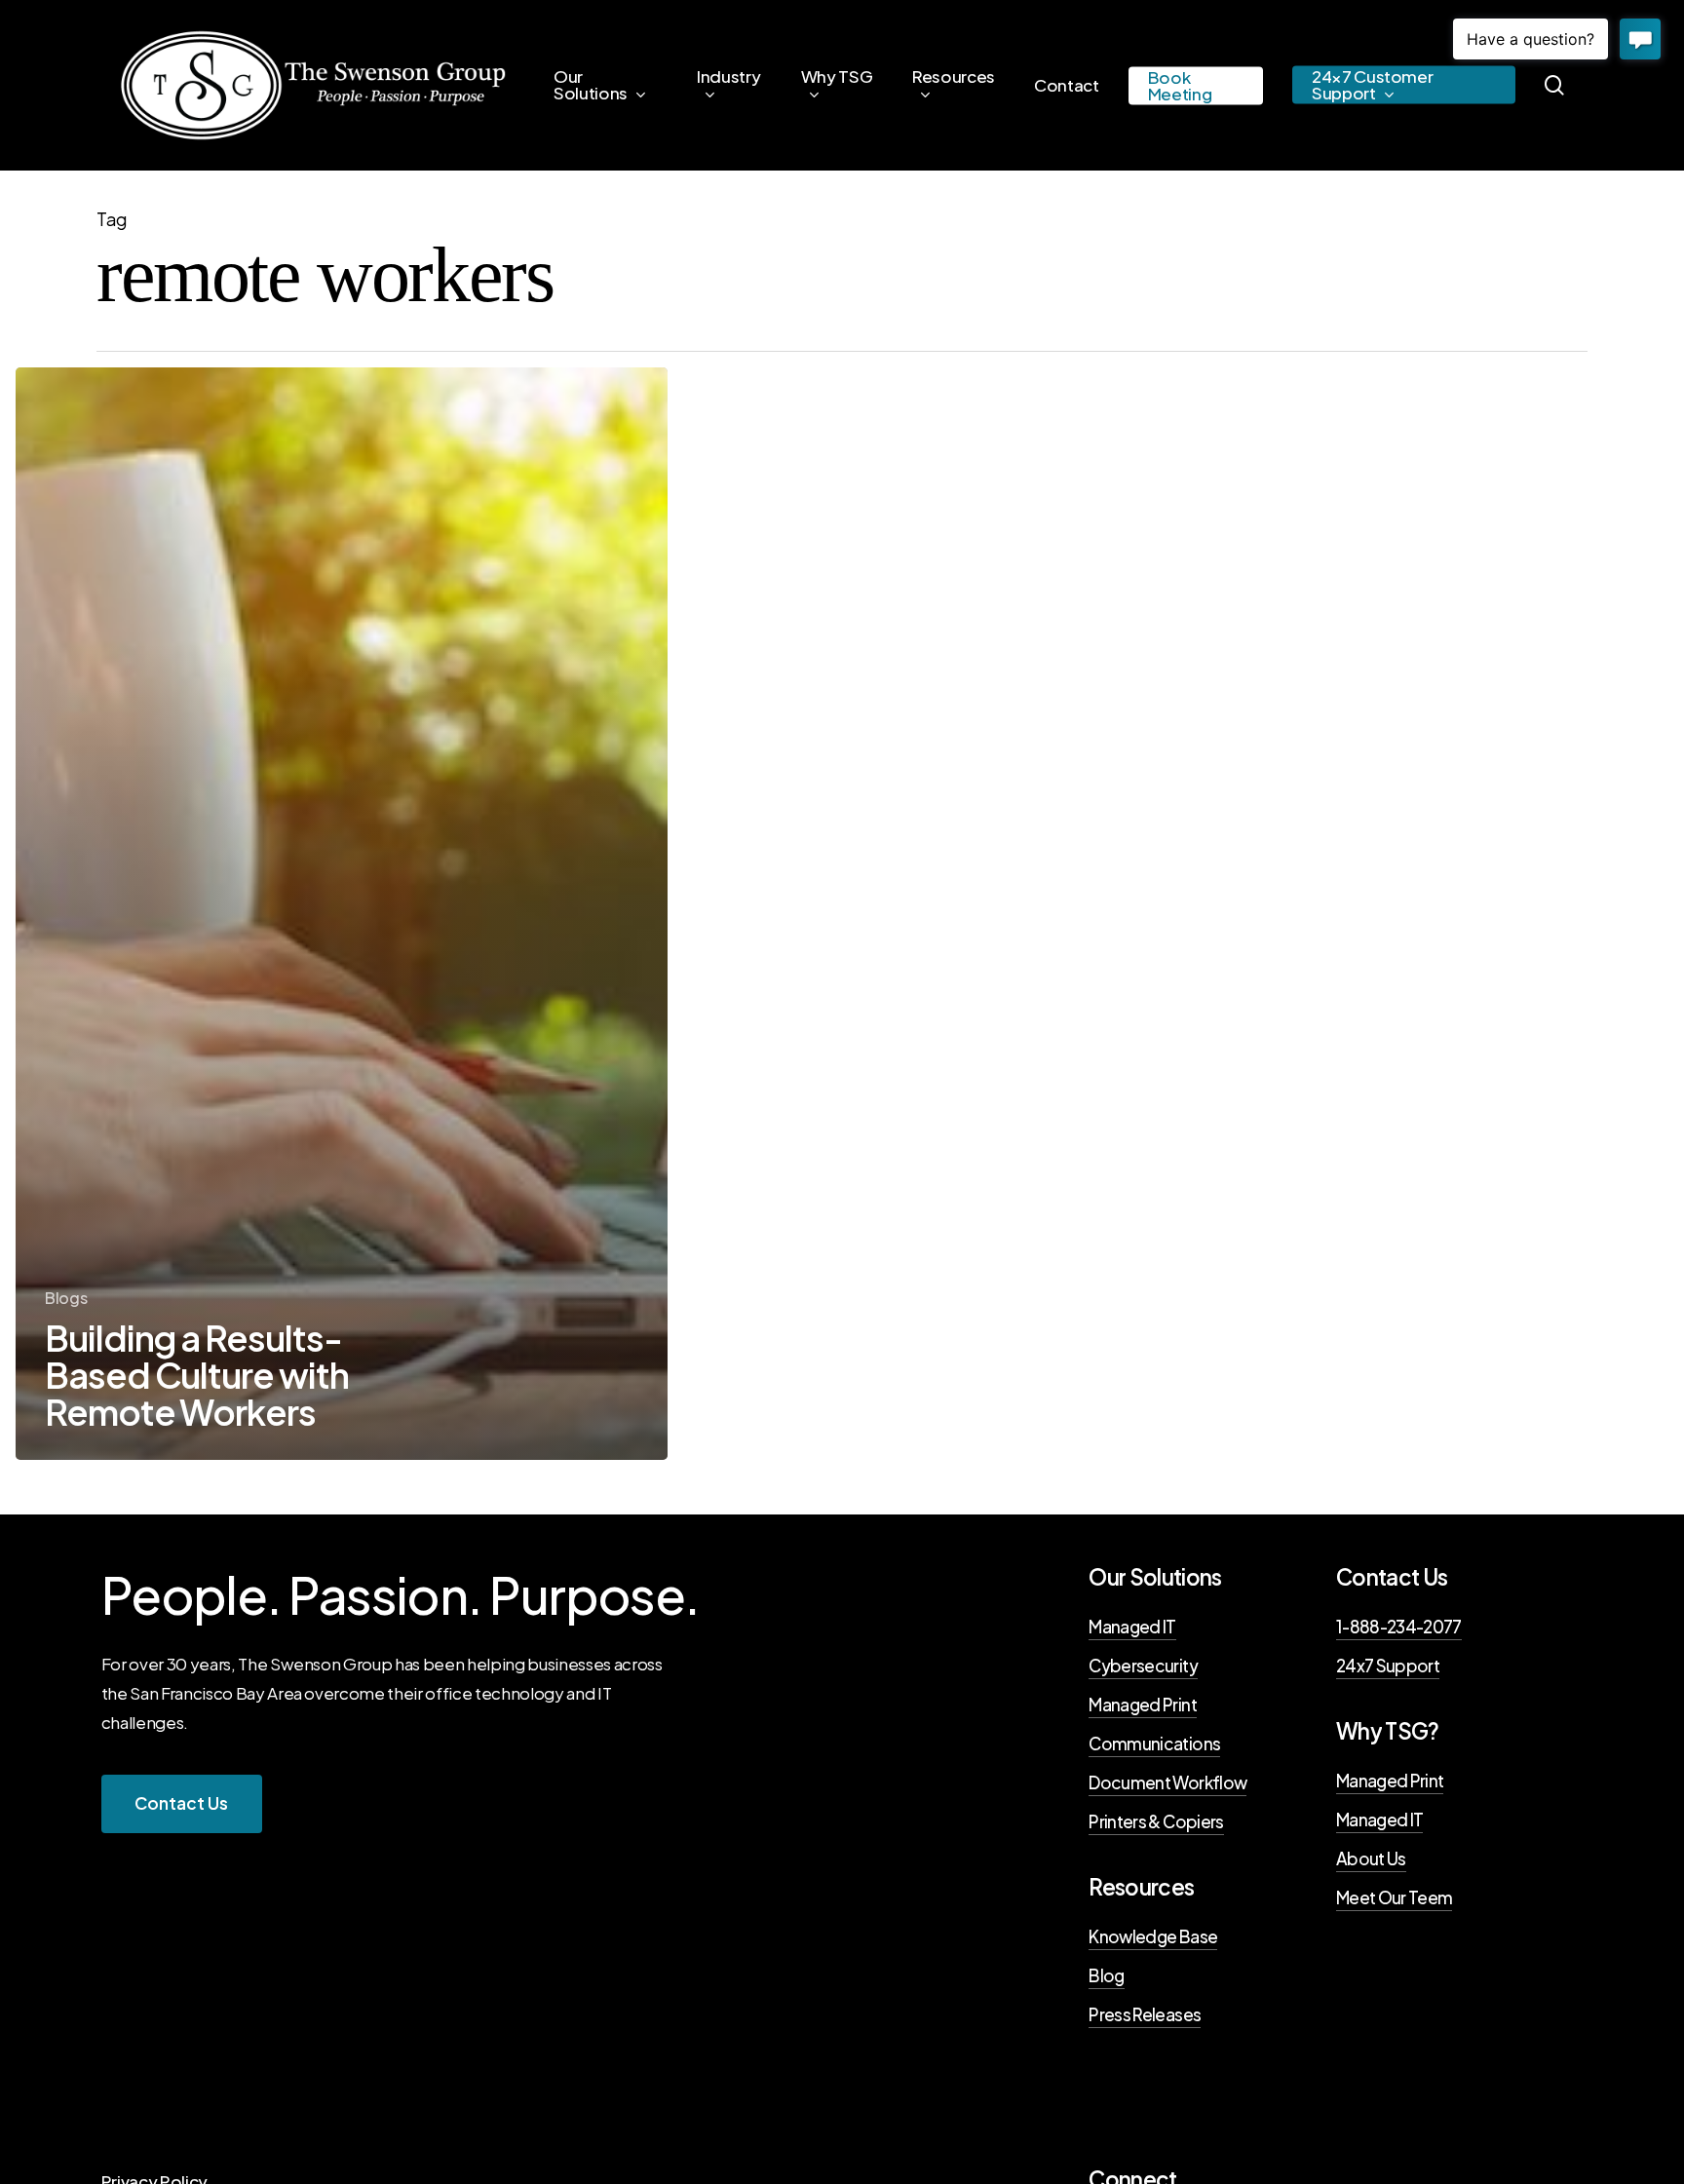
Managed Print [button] (1142, 1705)
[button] (181, 1804)
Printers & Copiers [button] (1156, 1821)
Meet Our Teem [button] (1394, 1897)
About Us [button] (1371, 1858)
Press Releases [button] (1145, 2014)
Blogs (66, 1298)
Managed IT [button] (1132, 1627)
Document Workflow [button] (1167, 1782)
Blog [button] (1106, 1975)
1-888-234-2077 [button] (1399, 1627)
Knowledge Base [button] (1153, 1936)
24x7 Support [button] (1388, 1666)
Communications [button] (1154, 1743)
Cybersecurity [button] (1143, 1666)
